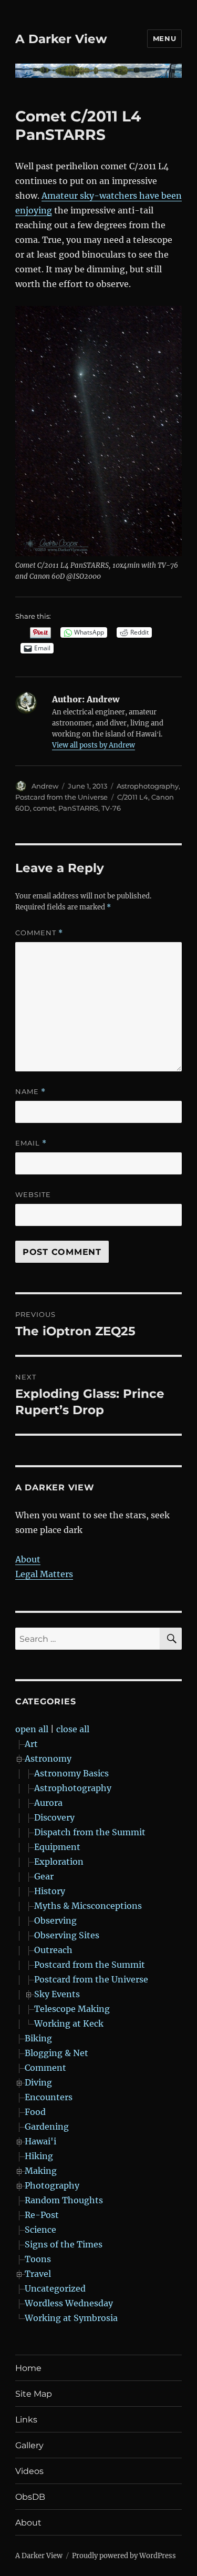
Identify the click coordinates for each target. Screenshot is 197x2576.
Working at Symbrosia (71, 2318)
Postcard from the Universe (61, 797)
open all (32, 1729)
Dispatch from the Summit (90, 1832)
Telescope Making (72, 2009)
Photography (52, 2185)
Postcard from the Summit (90, 1965)
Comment (39, 933)
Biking (38, 2038)
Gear (44, 1876)
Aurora (48, 1803)
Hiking (39, 2156)
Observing (55, 1920)
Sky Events (57, 1994)
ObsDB (30, 2497)
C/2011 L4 (133, 797)
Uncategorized (55, 2288)
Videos (29, 2471)
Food (35, 2112)
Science (40, 2230)
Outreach (53, 1950)
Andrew (45, 786)
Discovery (54, 1817)
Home (28, 2368)
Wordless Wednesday (69, 2303)
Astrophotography (148, 786)
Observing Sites (67, 1935)
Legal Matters (44, 1574)
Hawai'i (40, 2141)
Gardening (47, 2127)
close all (73, 1729)
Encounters (49, 2097)
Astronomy (48, 1759)
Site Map (34, 2394)
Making (41, 2171)
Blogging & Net (56, 2053)
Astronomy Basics (71, 1773)
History (50, 1891)
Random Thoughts (64, 2200)
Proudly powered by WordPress (124, 2556)
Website (33, 1194)
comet (44, 808)
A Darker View (61, 39)
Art (31, 1744)
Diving (38, 2082)
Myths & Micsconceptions (88, 1906)
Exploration (59, 1862)
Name (30, 1092)
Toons (38, 2259)
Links (26, 2420)
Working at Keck (69, 2023)
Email (31, 1143)
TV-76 (111, 808)
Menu (164, 38)
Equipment (57, 1847)
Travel (38, 2274)
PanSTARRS (78, 808)
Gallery (29, 2445)
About (28, 1559)
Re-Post (42, 2215)
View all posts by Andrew (94, 745)
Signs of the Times (64, 2244)
